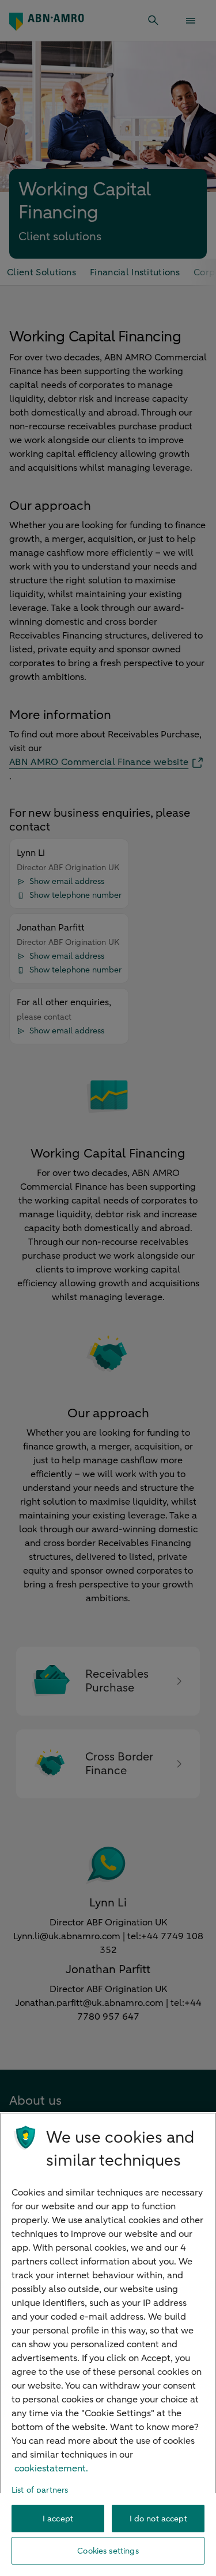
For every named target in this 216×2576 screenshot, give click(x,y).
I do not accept (158, 2519)
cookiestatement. (51, 2469)
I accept (58, 2519)
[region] (108, 2344)
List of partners (40, 2490)
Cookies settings (108, 2551)
